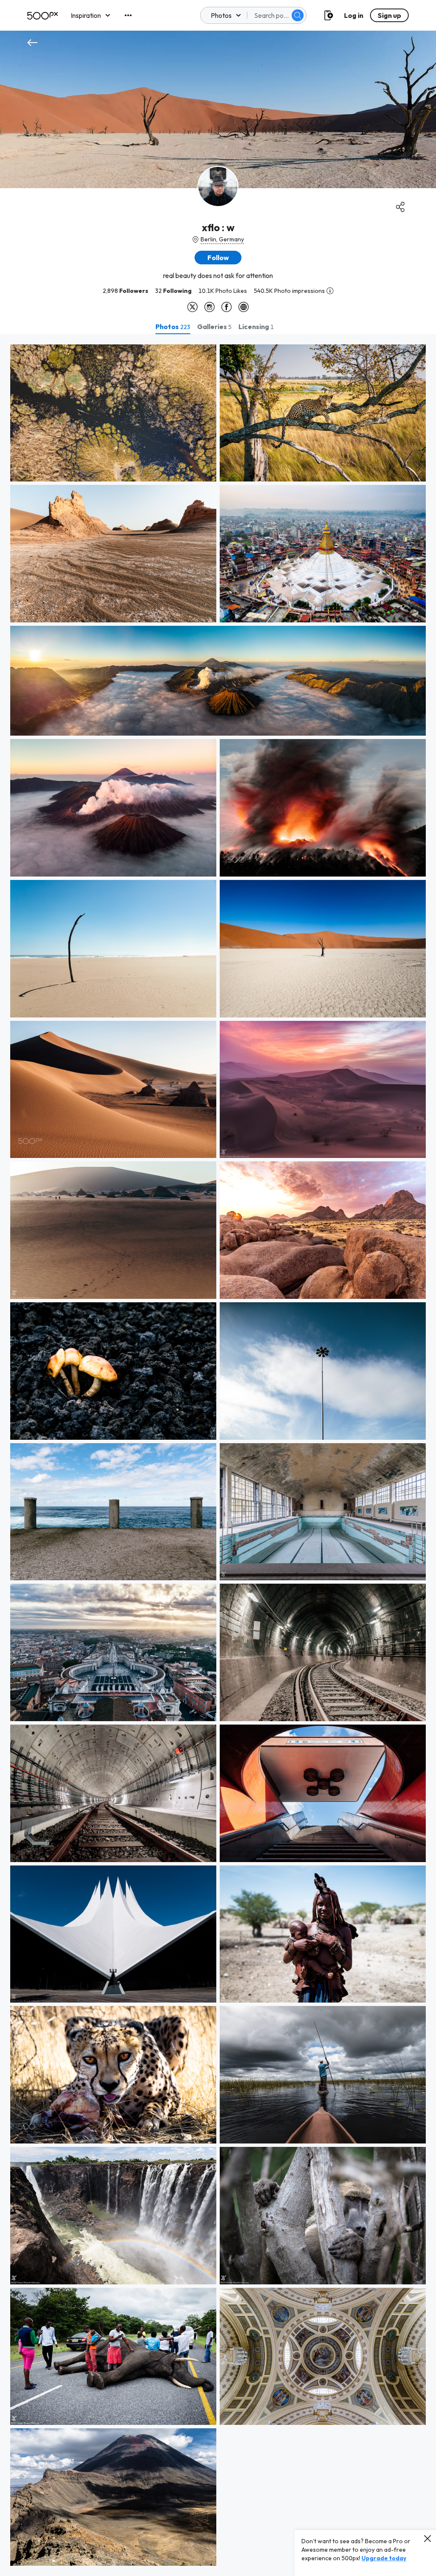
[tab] (173, 327)
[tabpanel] (218, 1455)
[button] (298, 15)
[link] (113, 413)
